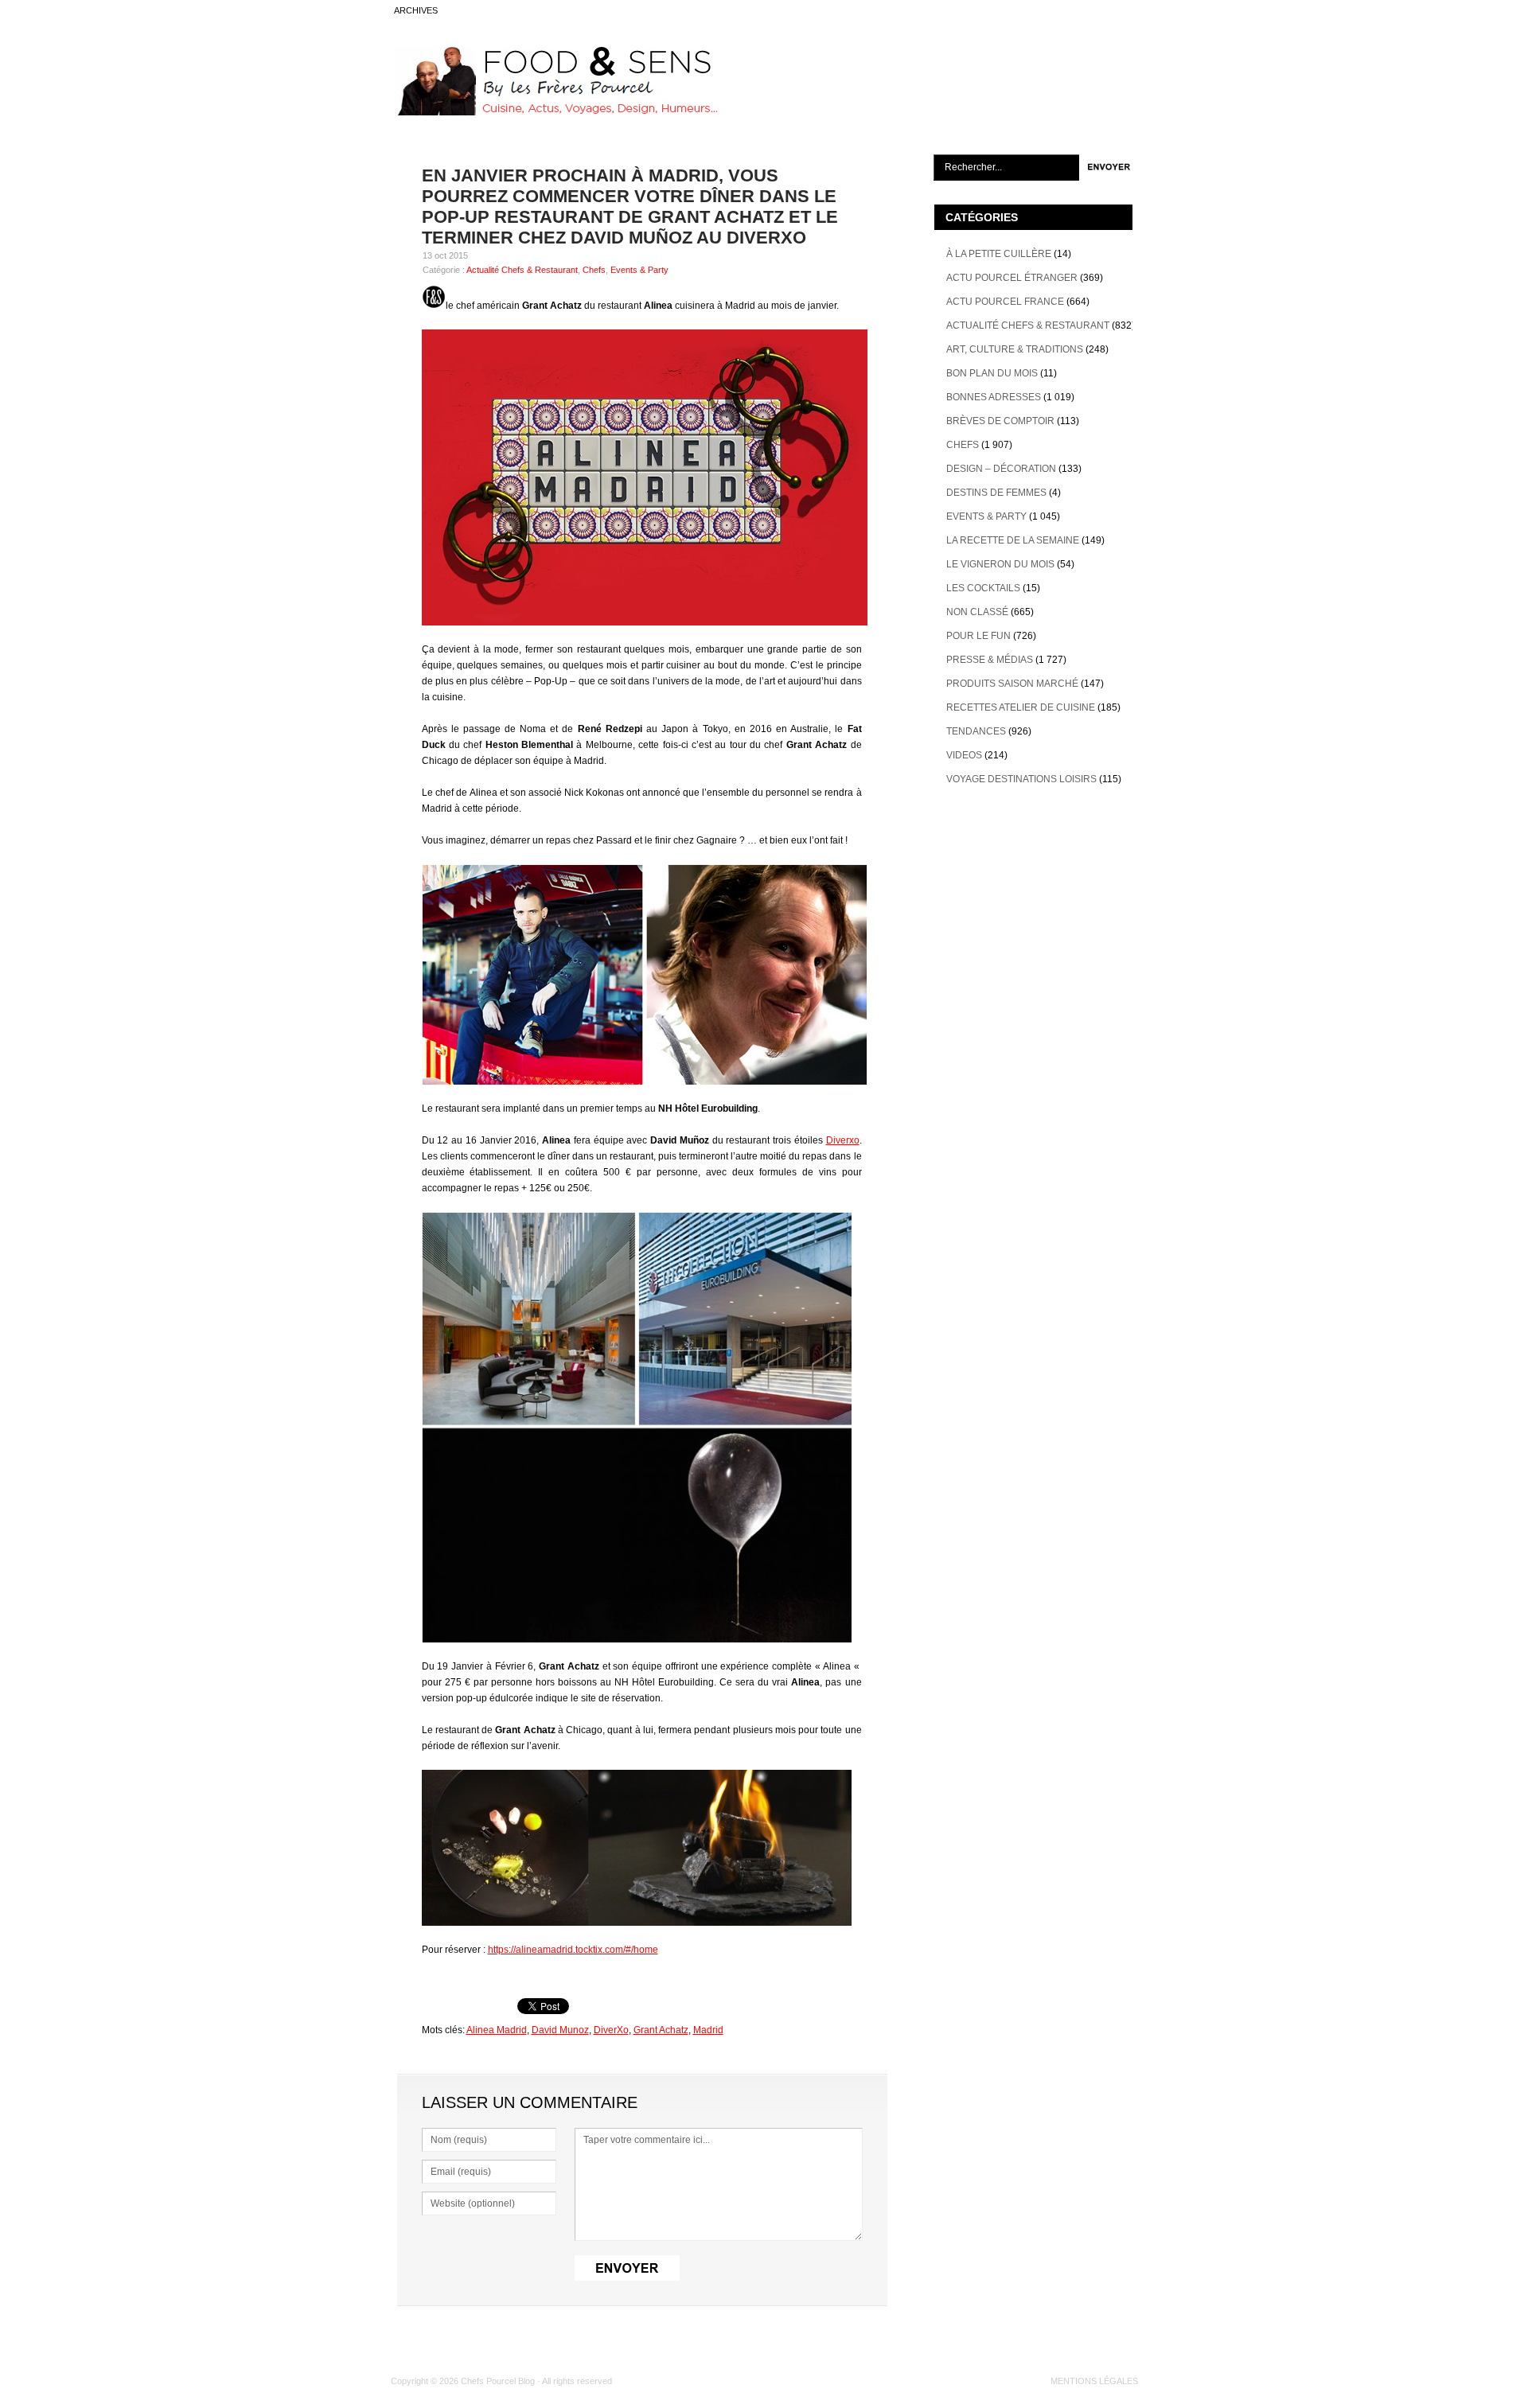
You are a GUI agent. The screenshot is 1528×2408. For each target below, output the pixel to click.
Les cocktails (983, 588)
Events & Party (639, 270)
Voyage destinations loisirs (1021, 779)
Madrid (708, 2030)
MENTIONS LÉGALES (1094, 2381)
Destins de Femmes (996, 493)
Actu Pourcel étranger (1012, 278)
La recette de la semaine (1013, 540)
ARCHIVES (416, 10)
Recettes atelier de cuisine (1021, 707)
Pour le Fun (978, 636)
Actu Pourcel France (1005, 302)
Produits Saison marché (1012, 684)
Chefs (594, 270)
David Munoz (560, 2030)
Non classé (977, 612)
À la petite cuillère (999, 254)
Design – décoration (1001, 469)
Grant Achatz (661, 2030)
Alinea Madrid (497, 2030)
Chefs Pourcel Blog (498, 2381)
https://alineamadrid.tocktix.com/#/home (573, 1950)
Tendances (976, 731)
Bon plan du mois (992, 373)
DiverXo (611, 2030)
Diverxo (843, 1140)
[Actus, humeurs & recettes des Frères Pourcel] (555, 112)
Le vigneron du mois (1000, 564)
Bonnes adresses (994, 397)
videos (964, 755)
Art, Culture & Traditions (1015, 349)
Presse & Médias (990, 660)
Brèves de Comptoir (1000, 421)
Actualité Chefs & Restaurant (522, 270)
